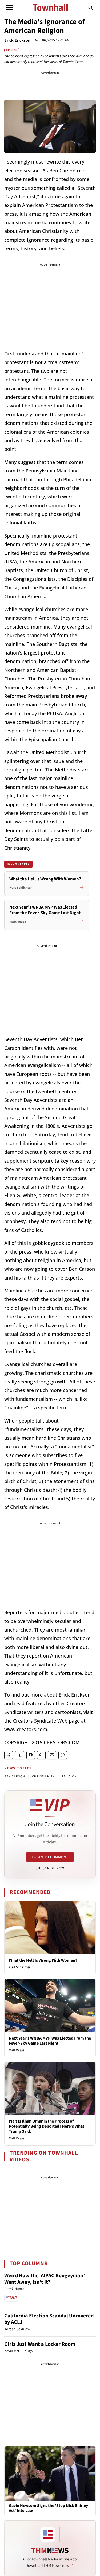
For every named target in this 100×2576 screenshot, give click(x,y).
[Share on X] (9, 1755)
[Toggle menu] (10, 7)
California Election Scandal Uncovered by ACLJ (49, 2319)
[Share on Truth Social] (20, 1755)
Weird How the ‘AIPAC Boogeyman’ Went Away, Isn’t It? (45, 2279)
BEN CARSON (15, 1777)
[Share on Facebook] (31, 1755)
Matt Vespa (17, 2050)
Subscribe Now (50, 1868)
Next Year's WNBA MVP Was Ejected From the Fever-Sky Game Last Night (50, 2041)
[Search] (91, 7)
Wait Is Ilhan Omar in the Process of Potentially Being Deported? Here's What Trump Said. (47, 2126)
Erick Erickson (17, 40)
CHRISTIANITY (43, 1777)
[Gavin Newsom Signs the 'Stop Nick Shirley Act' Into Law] (50, 2473)
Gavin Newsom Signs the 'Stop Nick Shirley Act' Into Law (48, 2508)
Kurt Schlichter (20, 1967)
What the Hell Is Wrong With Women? (43, 1960)
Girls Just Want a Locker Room (40, 2344)
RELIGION (69, 1777)
